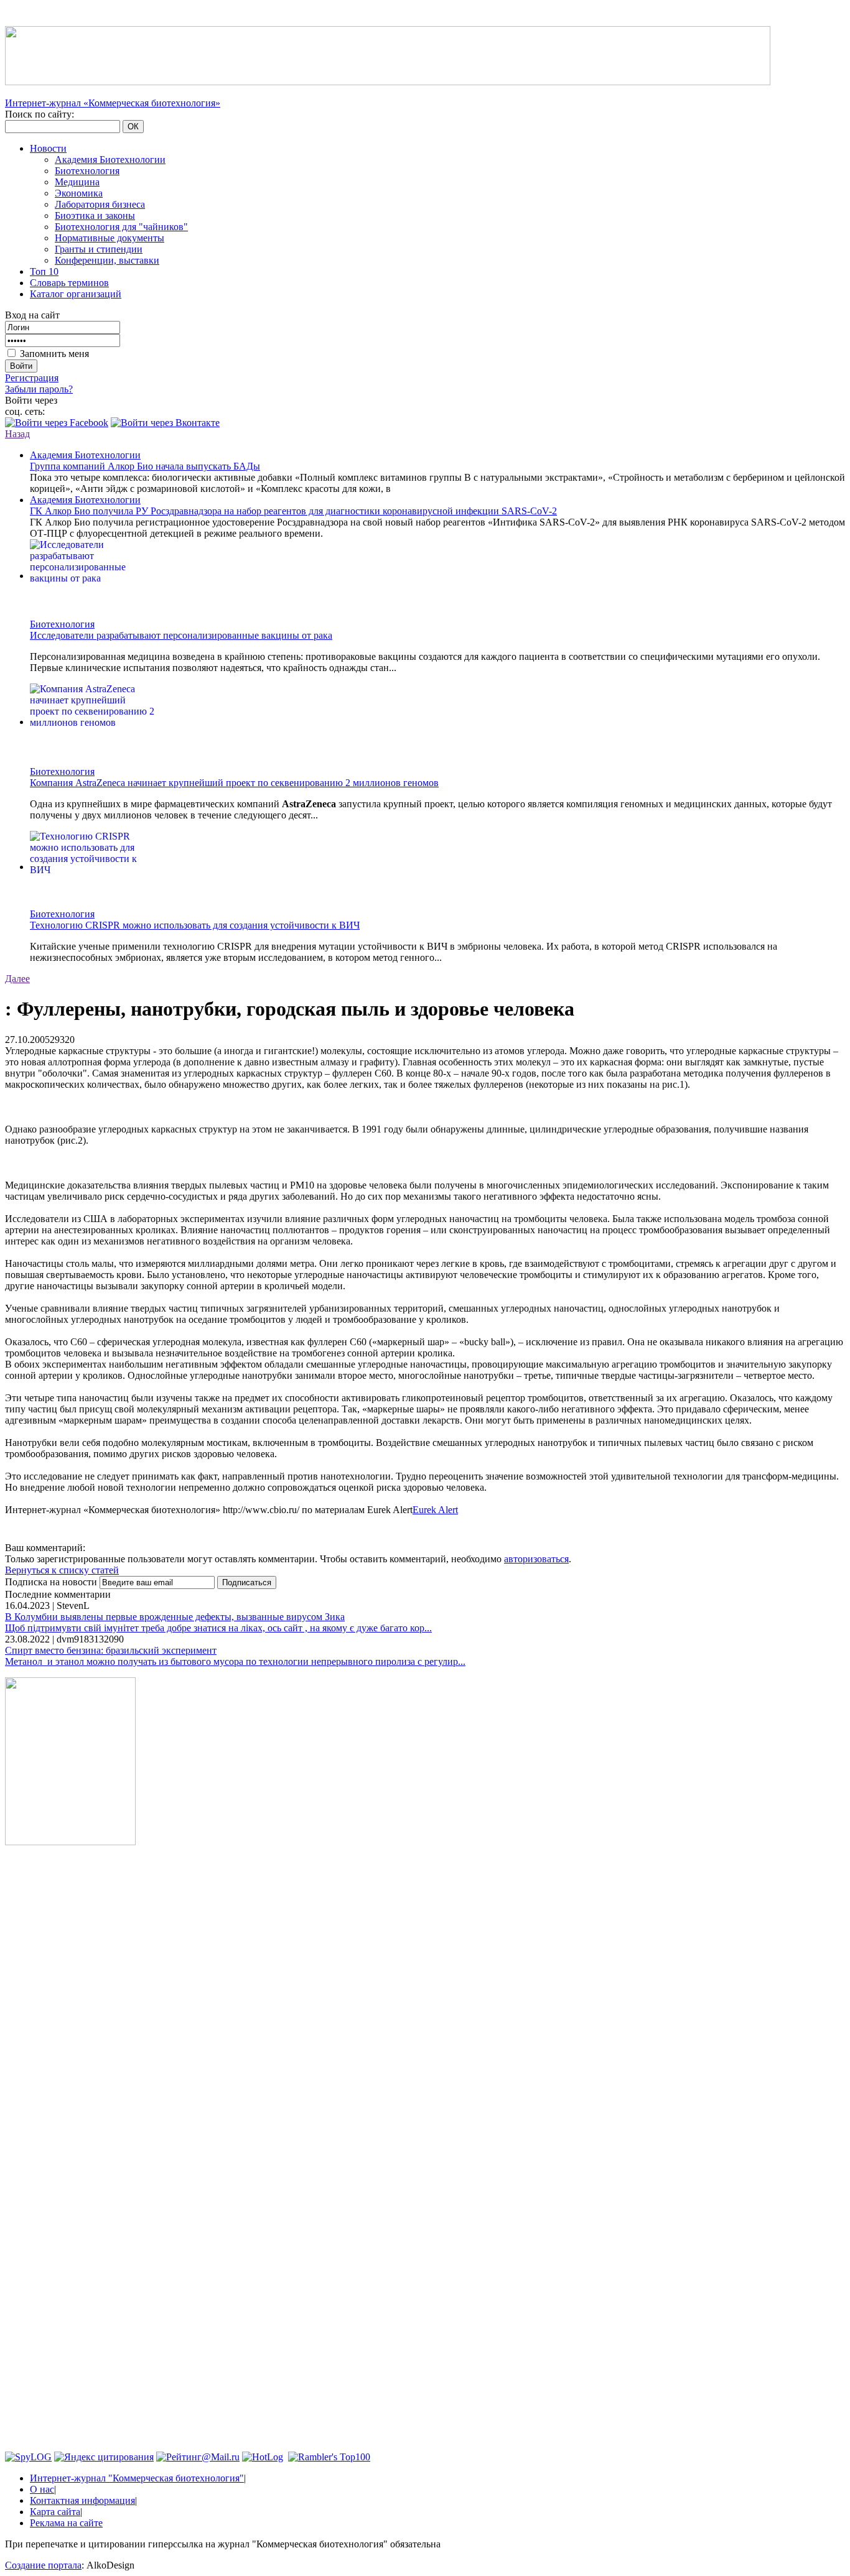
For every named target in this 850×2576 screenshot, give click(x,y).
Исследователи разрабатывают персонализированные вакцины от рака (181, 635)
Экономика (79, 193)
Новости (48, 148)
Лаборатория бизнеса (100, 204)
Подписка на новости (52, 1582)
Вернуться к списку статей (62, 1570)
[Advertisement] (70, 2044)
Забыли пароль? (39, 389)
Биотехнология (87, 171)
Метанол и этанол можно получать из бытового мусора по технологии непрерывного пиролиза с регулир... (235, 1661)
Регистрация (32, 378)
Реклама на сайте (66, 2523)
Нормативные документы (110, 238)
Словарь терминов (69, 283)
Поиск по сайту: (40, 114)
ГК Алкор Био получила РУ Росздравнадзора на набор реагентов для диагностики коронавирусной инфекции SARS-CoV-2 (293, 511)
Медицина (77, 182)
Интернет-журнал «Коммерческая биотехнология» (113, 103)
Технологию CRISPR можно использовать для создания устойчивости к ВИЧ (195, 925)
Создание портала (43, 2565)
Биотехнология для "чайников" (121, 227)
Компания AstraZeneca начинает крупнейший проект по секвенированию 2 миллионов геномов (234, 783)
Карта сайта (55, 2512)
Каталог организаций (76, 294)
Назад (17, 434)
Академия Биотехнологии (110, 160)
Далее (17, 979)
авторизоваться (536, 1559)
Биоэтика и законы (95, 215)
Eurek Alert (435, 1510)
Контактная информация (82, 2500)
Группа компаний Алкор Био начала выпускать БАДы (145, 466)
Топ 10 (44, 271)
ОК (133, 127)
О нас (42, 2489)
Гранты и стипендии (99, 249)
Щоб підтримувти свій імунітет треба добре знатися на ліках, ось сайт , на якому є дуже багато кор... (218, 1628)
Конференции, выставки (107, 260)
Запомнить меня (54, 354)
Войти (21, 366)
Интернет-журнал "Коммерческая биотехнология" (137, 2478)
